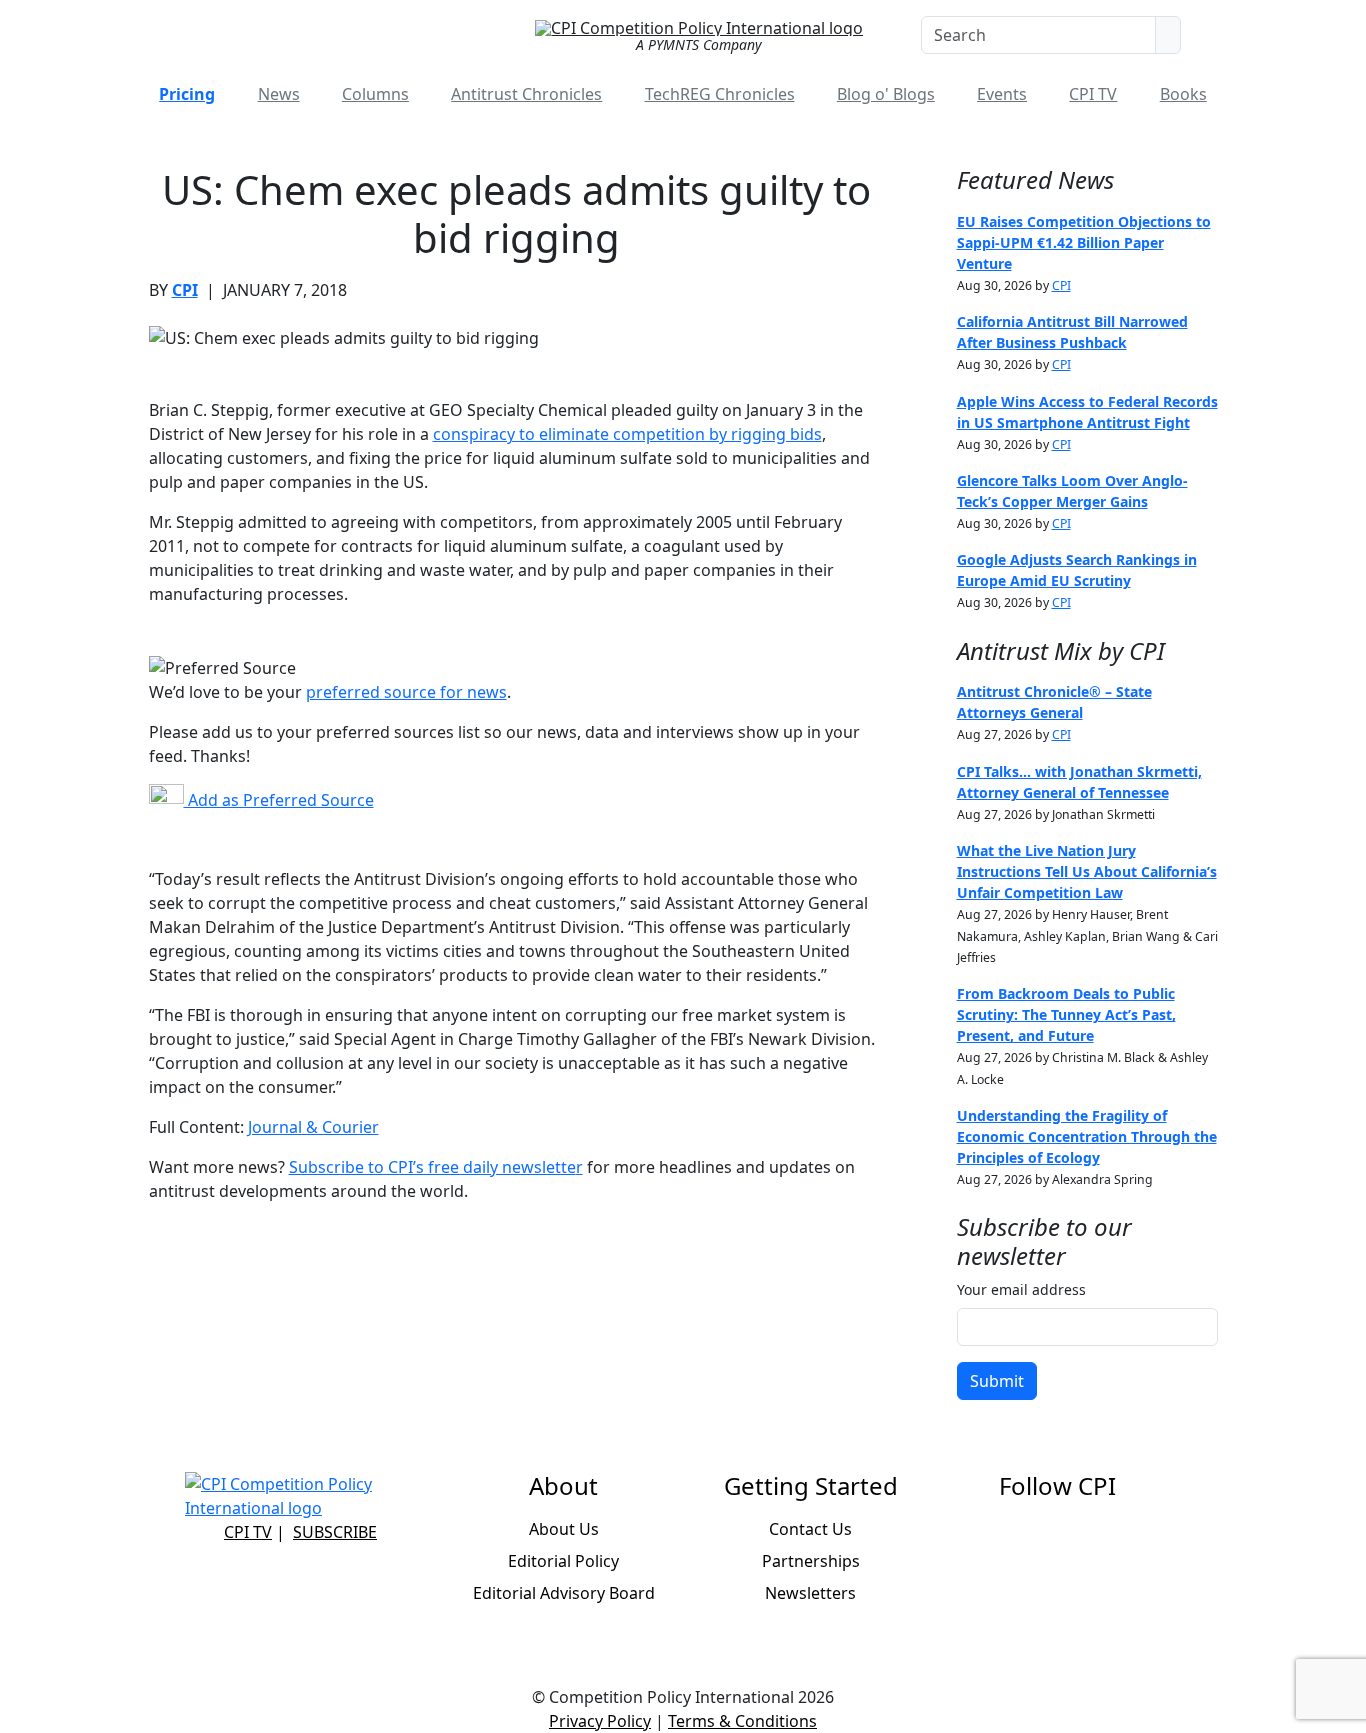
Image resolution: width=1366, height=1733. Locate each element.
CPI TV (1093, 94)
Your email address (1021, 1289)
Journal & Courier (313, 1127)
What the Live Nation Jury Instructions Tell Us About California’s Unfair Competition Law (1087, 871)
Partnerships (811, 1561)
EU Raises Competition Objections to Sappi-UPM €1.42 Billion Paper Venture (1084, 242)
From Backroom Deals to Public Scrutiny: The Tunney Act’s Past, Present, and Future (1066, 1014)
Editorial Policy (563, 1561)
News (279, 94)
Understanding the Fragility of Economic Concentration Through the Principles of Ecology (1087, 1136)
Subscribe (335, 1532)
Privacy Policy (600, 1721)
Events (1002, 94)
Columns (375, 94)
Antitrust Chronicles (526, 94)
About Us (564, 1529)
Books (1183, 94)
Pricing (187, 94)
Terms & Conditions (742, 1721)
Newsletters (810, 1593)
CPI (185, 290)
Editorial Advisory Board (564, 1593)
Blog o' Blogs (886, 94)
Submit (997, 1381)
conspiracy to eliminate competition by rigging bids (627, 434)
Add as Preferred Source (279, 800)
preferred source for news (406, 692)
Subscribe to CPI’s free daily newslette (432, 1167)
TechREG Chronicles (720, 94)
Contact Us (810, 1529)
